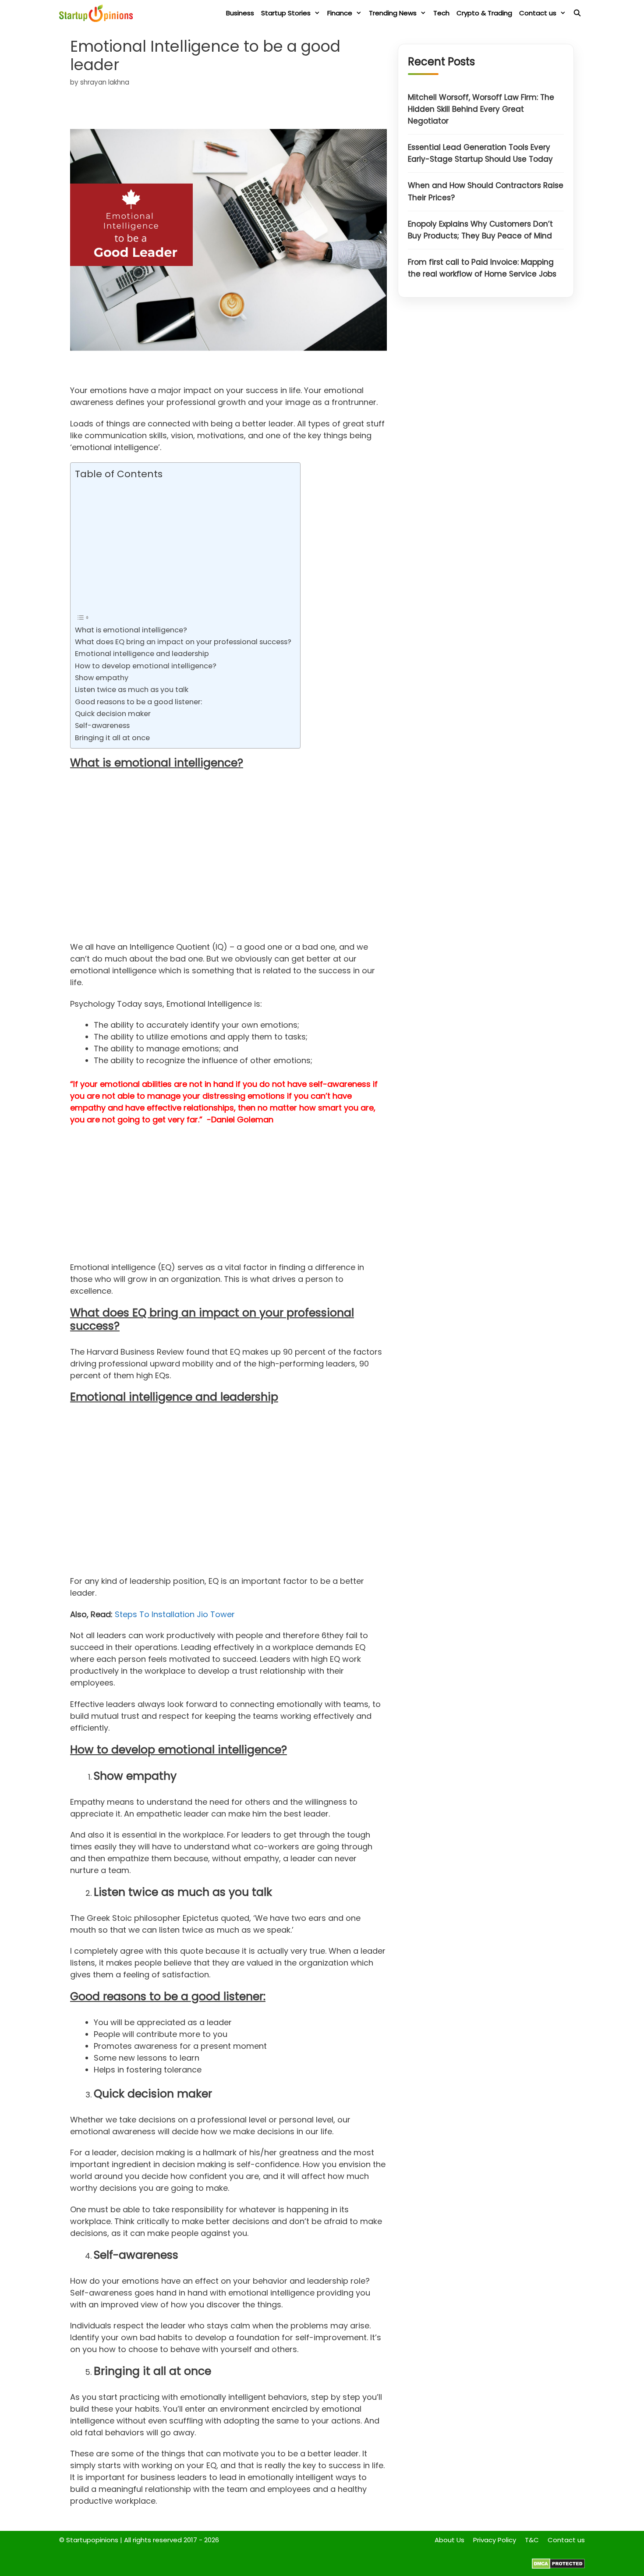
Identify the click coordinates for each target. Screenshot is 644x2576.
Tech (441, 13)
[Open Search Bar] (577, 13)
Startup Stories (286, 13)
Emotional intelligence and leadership (142, 654)
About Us (449, 2540)
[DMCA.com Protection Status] (558, 2567)
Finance (340, 13)
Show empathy (102, 678)
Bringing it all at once (112, 738)
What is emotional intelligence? (131, 630)
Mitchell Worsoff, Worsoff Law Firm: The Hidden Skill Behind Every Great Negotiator (481, 109)
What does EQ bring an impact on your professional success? (183, 642)
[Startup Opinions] (98, 13)
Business (240, 13)
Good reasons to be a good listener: (138, 702)
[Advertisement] (183, 546)
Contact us (538, 13)
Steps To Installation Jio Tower (175, 1614)
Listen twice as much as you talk (132, 690)
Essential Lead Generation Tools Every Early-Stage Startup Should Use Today (480, 154)
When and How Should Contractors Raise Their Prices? (486, 192)
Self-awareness (102, 726)
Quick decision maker (113, 714)
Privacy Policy (495, 2540)
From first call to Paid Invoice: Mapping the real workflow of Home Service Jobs (482, 268)
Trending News (393, 13)
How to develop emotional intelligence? (146, 666)
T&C (532, 2540)
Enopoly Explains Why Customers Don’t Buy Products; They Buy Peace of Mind (480, 230)
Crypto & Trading (484, 13)
